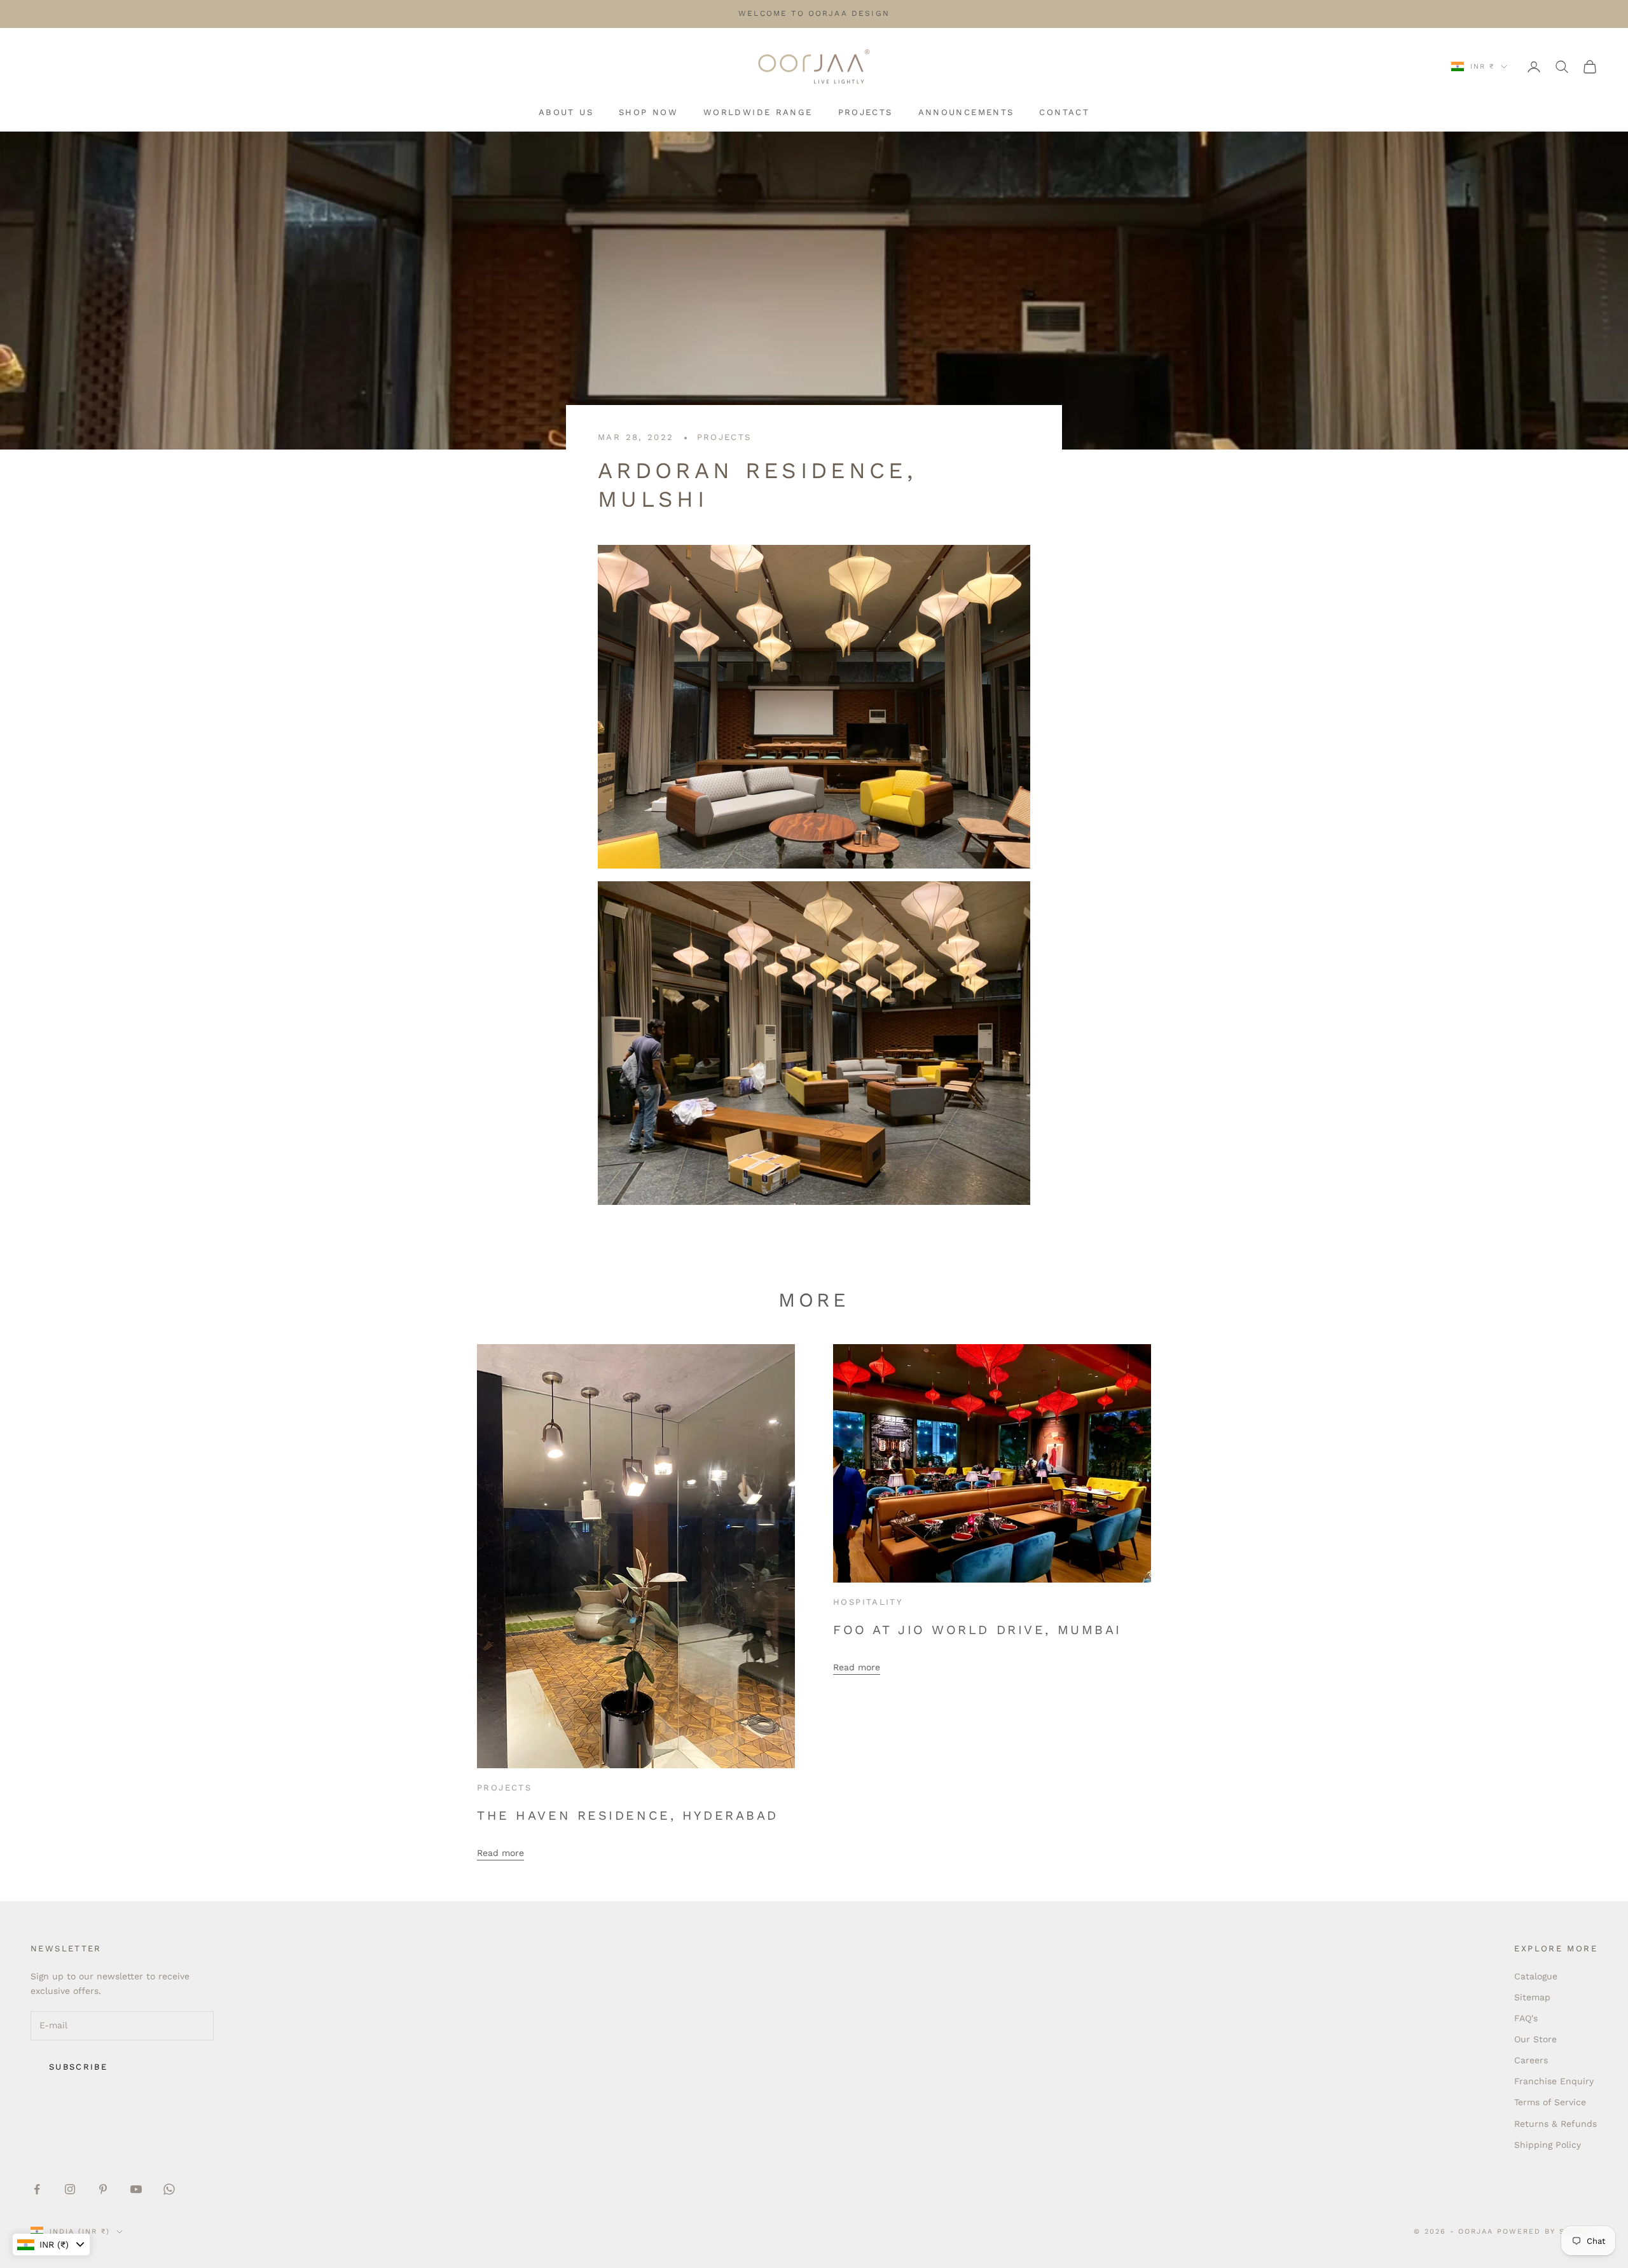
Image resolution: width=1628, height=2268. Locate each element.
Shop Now (648, 112)
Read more (500, 1853)
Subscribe (78, 2067)
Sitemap (1532, 1997)
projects (724, 437)
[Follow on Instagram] (70, 2189)
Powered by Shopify (1547, 2231)
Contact (1064, 112)
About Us (566, 112)
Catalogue (1536, 1976)
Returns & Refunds (1556, 2124)
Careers (1531, 2060)
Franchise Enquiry (1554, 2081)
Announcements (966, 112)
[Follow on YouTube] (136, 2189)
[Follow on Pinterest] (103, 2189)
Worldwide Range (758, 112)
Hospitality (868, 1602)
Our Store (1535, 2039)
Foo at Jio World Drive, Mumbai (977, 1630)
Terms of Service (1550, 2102)
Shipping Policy (1548, 2145)
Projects (866, 112)
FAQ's (1526, 2018)
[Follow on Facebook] (37, 2189)
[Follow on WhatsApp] (169, 2189)
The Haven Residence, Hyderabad (628, 1816)
